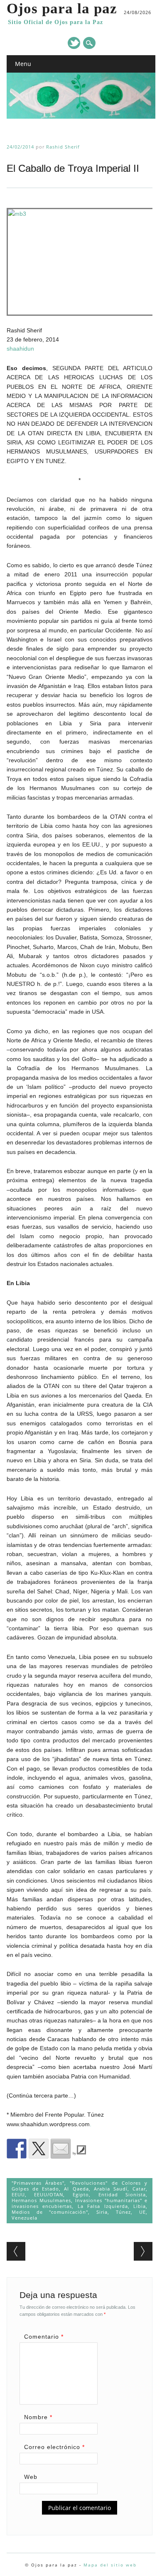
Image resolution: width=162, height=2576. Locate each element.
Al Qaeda (76, 2189)
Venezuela (25, 2218)
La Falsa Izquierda (103, 2206)
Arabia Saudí (111, 2189)
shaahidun (20, 349)
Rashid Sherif (63, 147)
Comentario (44, 2337)
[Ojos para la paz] (81, 117)
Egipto (81, 2194)
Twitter (74, 43)
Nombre (38, 2417)
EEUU (18, 2194)
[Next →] (143, 2251)
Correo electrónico (54, 2447)
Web (31, 2477)
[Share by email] (61, 2149)
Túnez (123, 2212)
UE (142, 2212)
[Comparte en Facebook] (17, 2149)
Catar (139, 2189)
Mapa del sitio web (110, 2565)
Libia (140, 2206)
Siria (102, 2212)
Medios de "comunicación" (50, 2212)
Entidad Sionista (122, 2194)
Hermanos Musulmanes (41, 2200)
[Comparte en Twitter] (39, 2149)
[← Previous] (16, 2251)
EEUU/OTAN (49, 2194)
